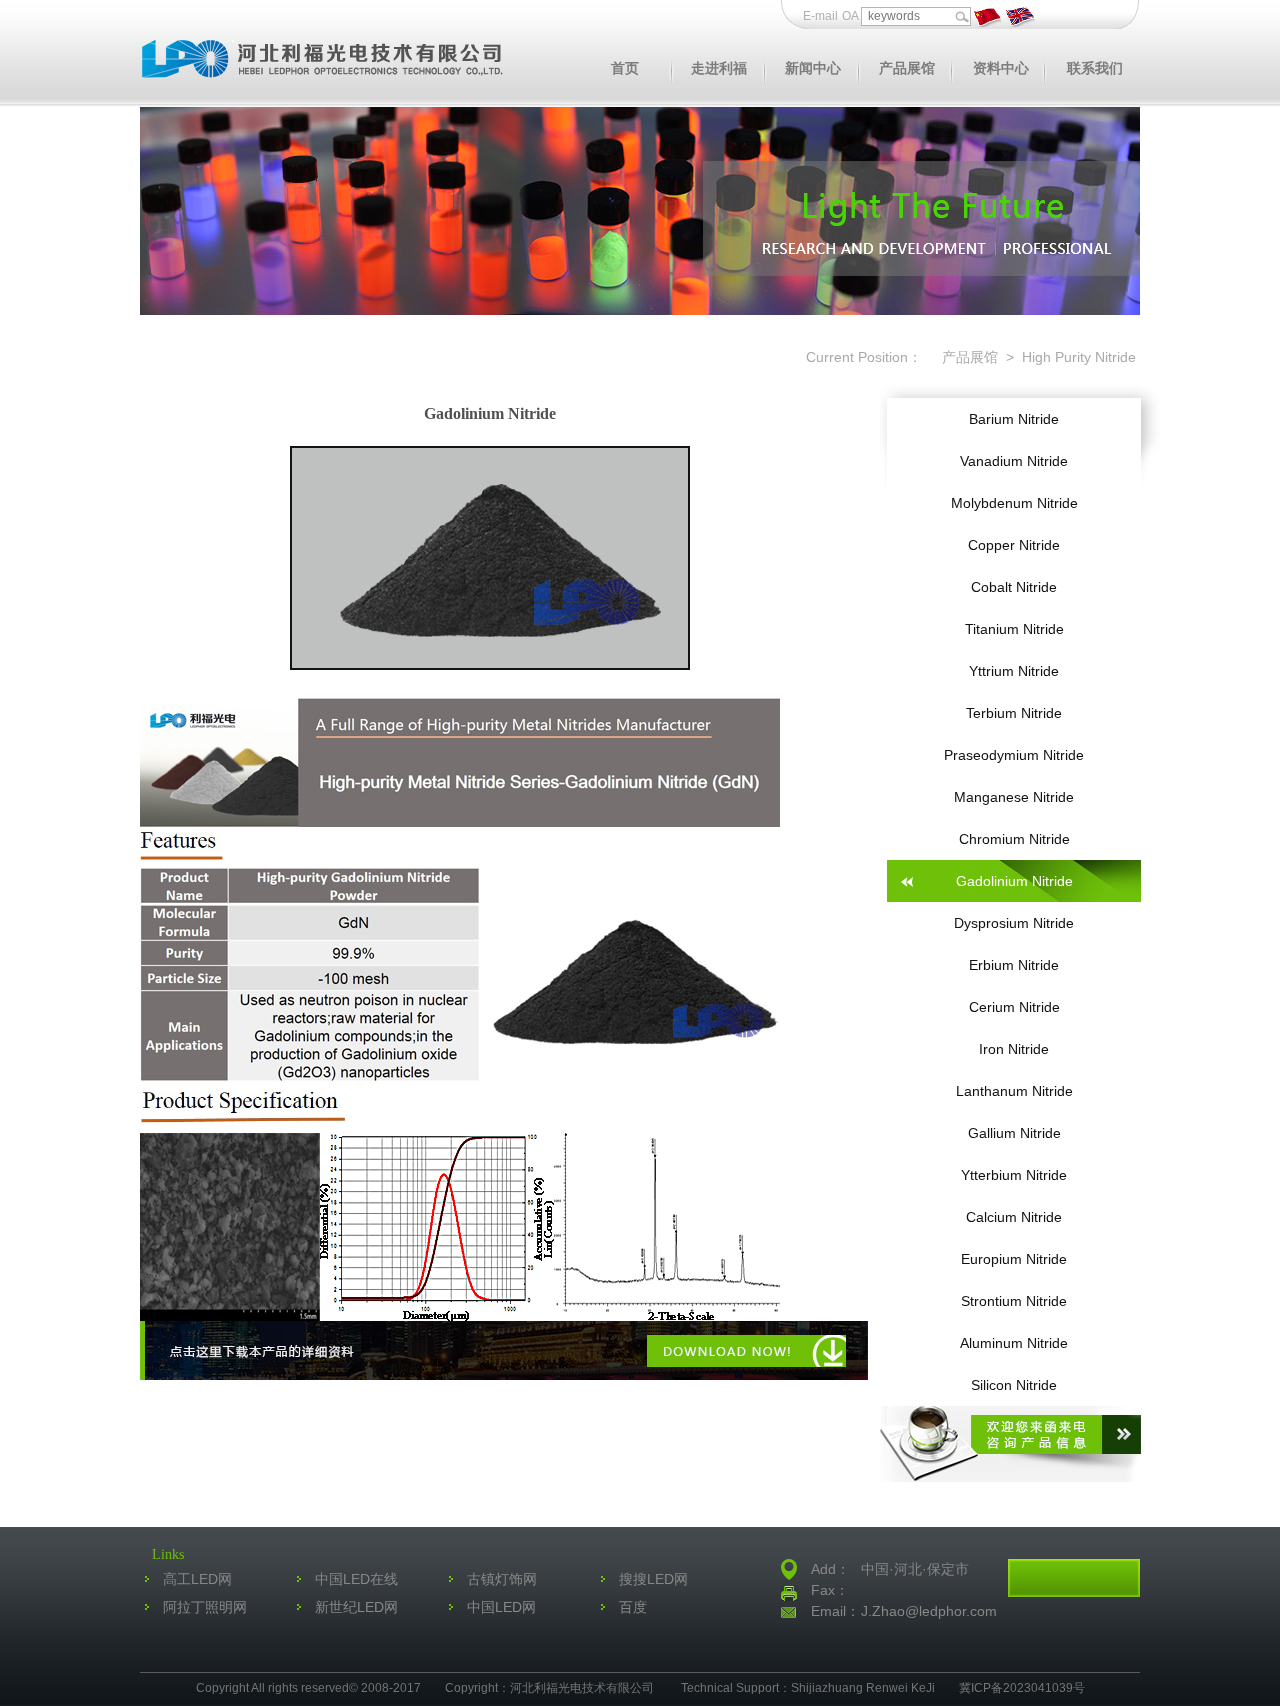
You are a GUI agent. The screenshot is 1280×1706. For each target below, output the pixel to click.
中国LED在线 (356, 1579)
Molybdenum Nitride (1014, 503)
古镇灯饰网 (502, 1579)
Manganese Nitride (1014, 797)
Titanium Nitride (1014, 629)
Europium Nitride (1014, 1259)
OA (851, 16)
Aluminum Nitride (1014, 1343)
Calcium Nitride (1014, 1217)
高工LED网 (197, 1579)
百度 (633, 1607)
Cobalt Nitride (1014, 587)
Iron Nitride (1014, 1049)
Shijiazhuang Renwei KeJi (863, 1688)
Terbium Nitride (1014, 713)
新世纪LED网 (356, 1607)
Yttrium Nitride (1014, 671)
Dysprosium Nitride (1014, 923)
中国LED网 (501, 1607)
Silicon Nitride (1014, 1385)
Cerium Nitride (1014, 1007)
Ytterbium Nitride (1014, 1175)
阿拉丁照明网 (205, 1607)
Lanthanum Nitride (1014, 1091)
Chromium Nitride (1014, 839)
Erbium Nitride (1014, 965)
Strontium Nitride (1014, 1301)
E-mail (820, 16)
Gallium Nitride (1014, 1133)
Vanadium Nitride (1014, 461)
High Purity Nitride (1077, 357)
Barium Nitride (1014, 419)
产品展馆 (968, 357)
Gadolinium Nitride (1014, 881)
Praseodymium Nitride (1014, 755)
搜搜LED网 (653, 1579)
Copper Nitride (1014, 545)
